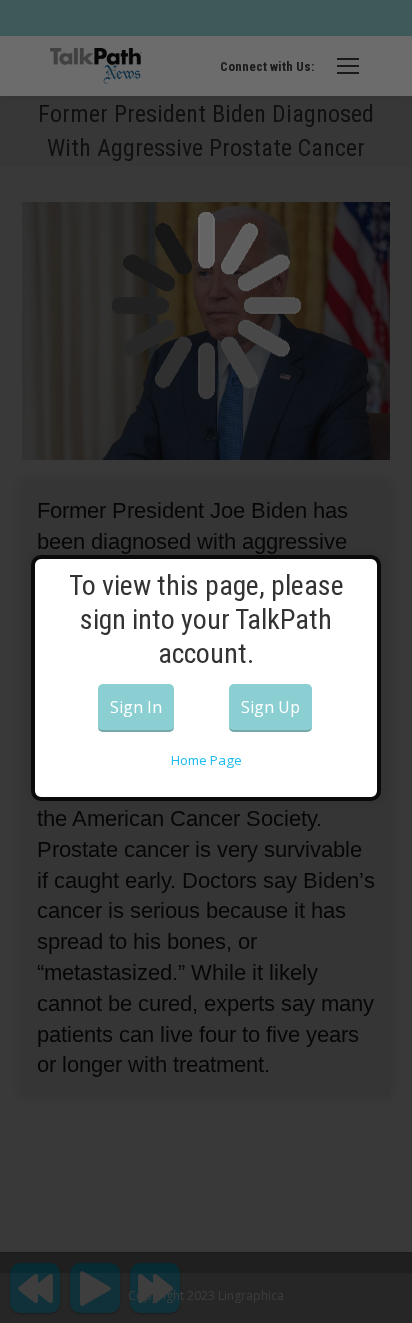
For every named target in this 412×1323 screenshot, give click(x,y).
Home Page (206, 760)
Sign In (136, 707)
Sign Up (270, 707)
